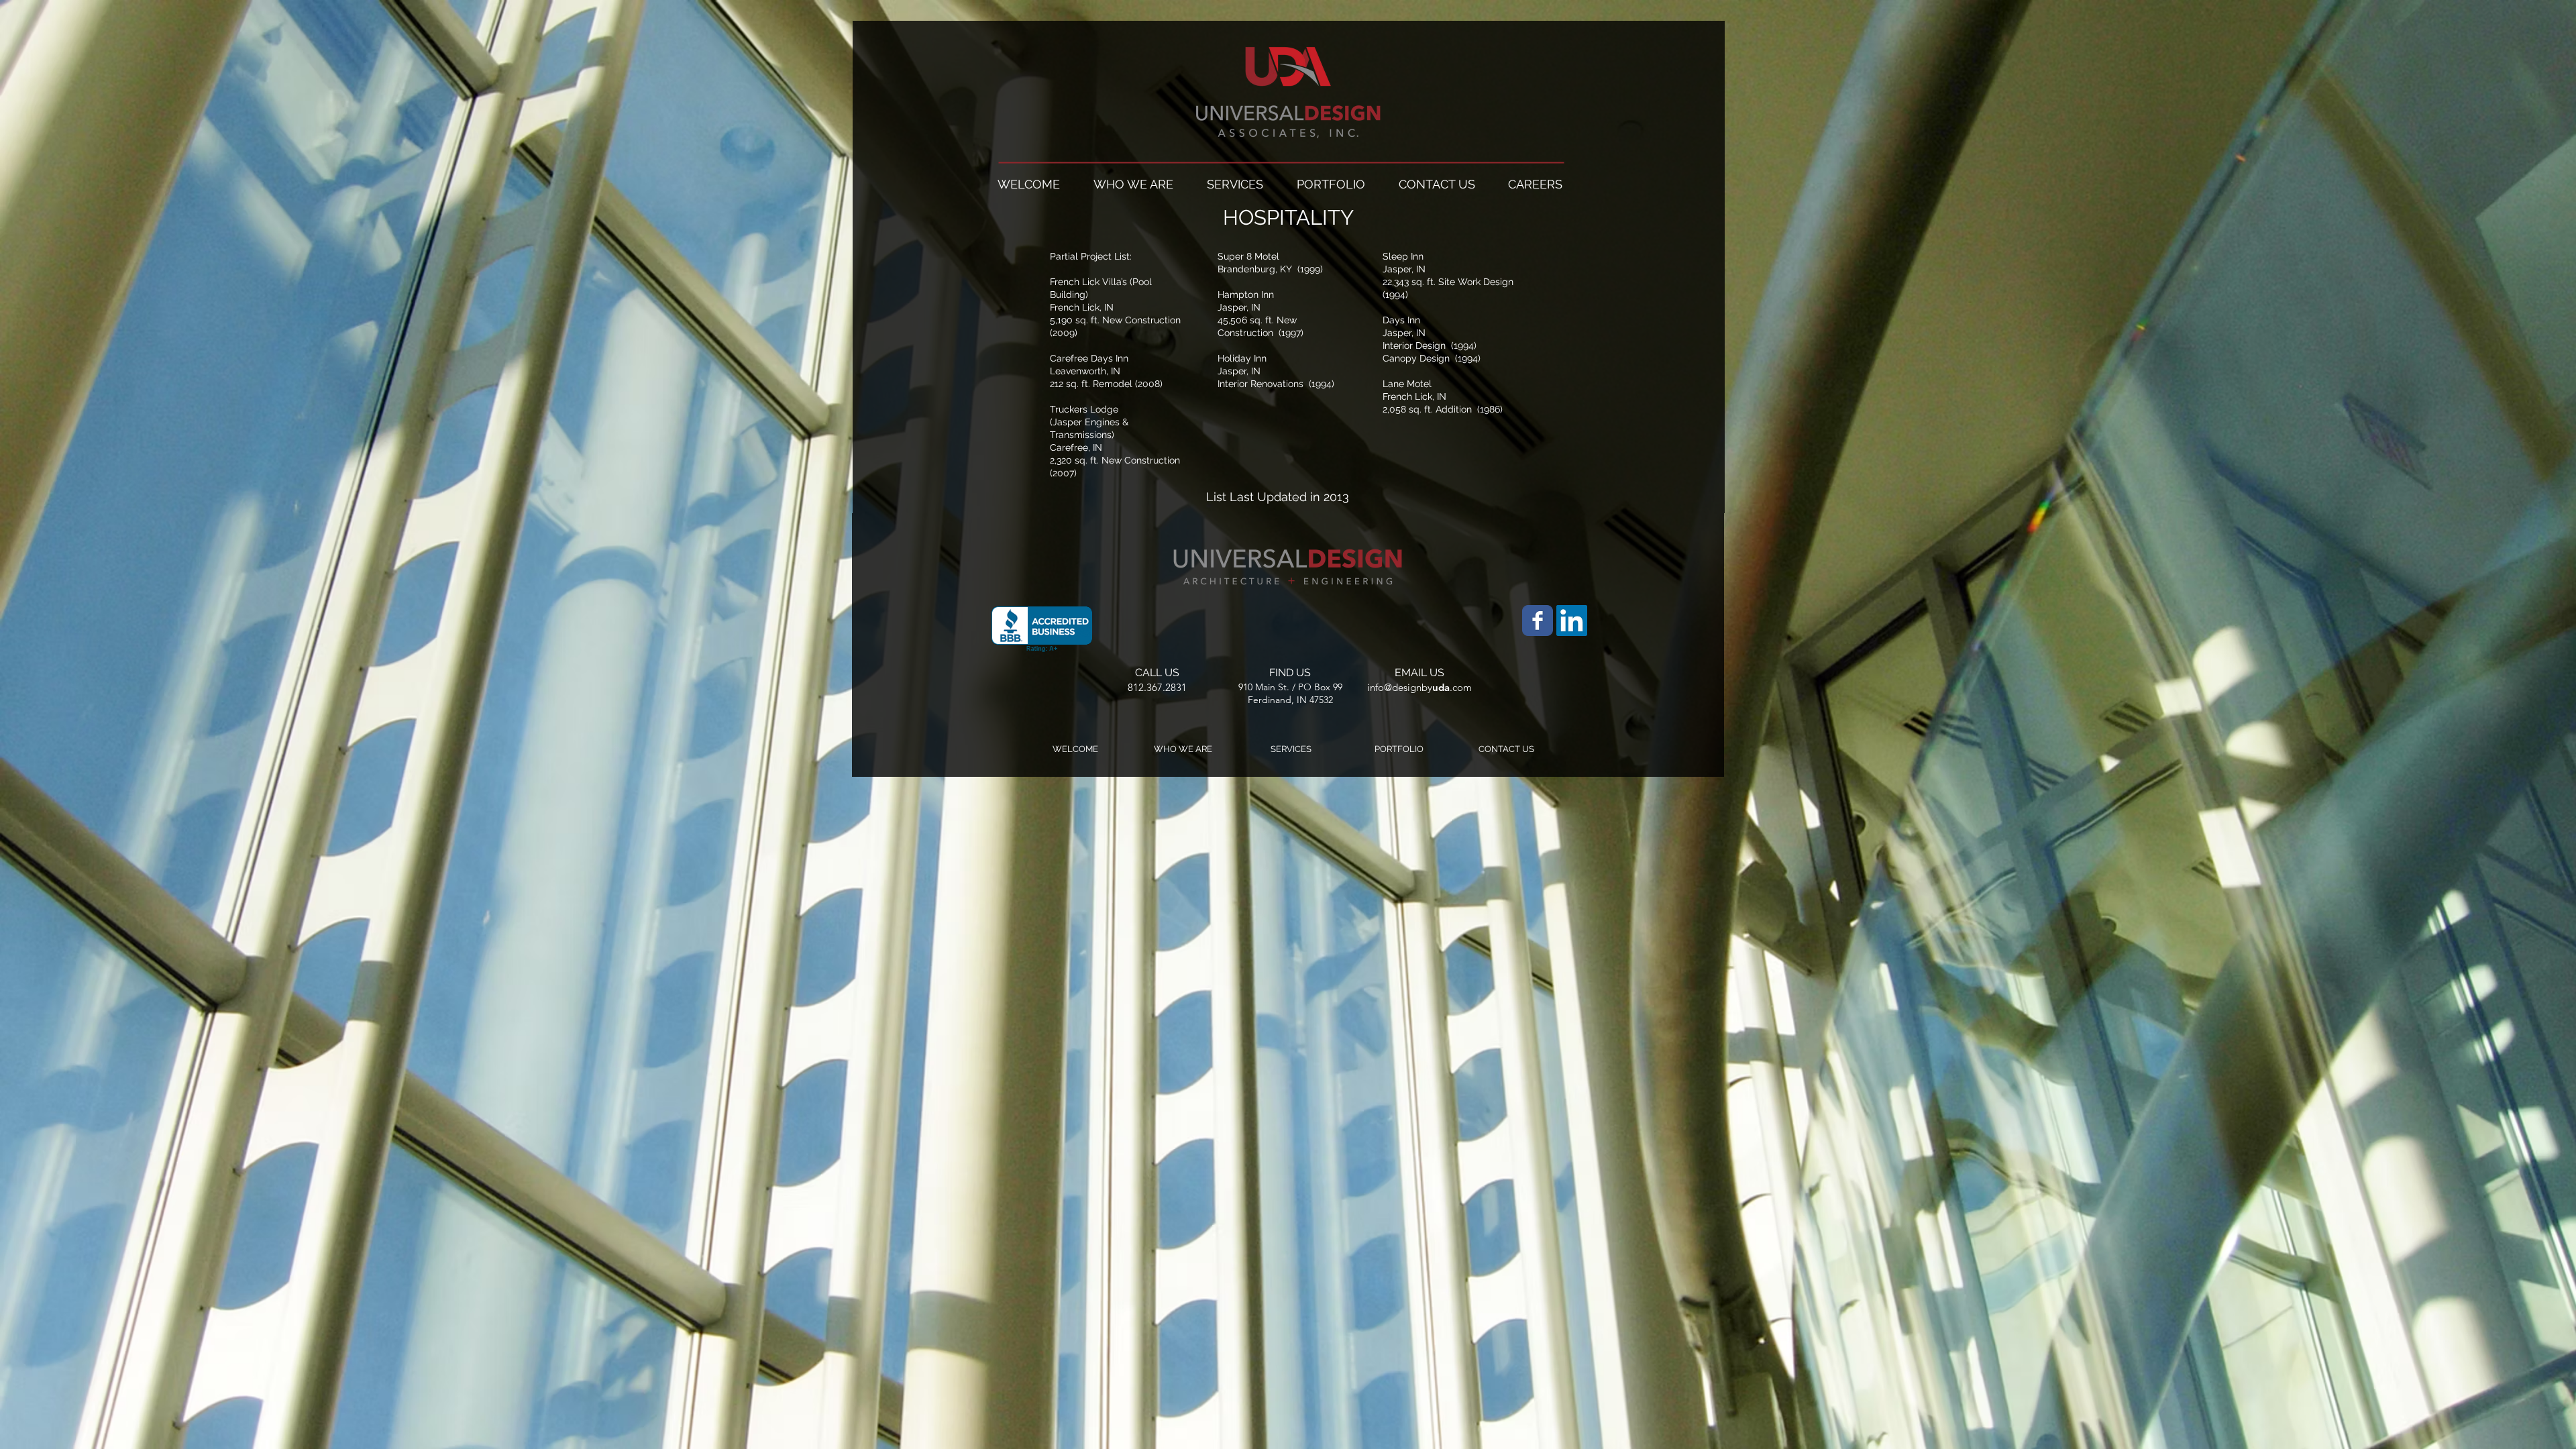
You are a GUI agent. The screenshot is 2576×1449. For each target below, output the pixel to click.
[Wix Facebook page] (1538, 621)
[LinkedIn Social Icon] (1572, 621)
